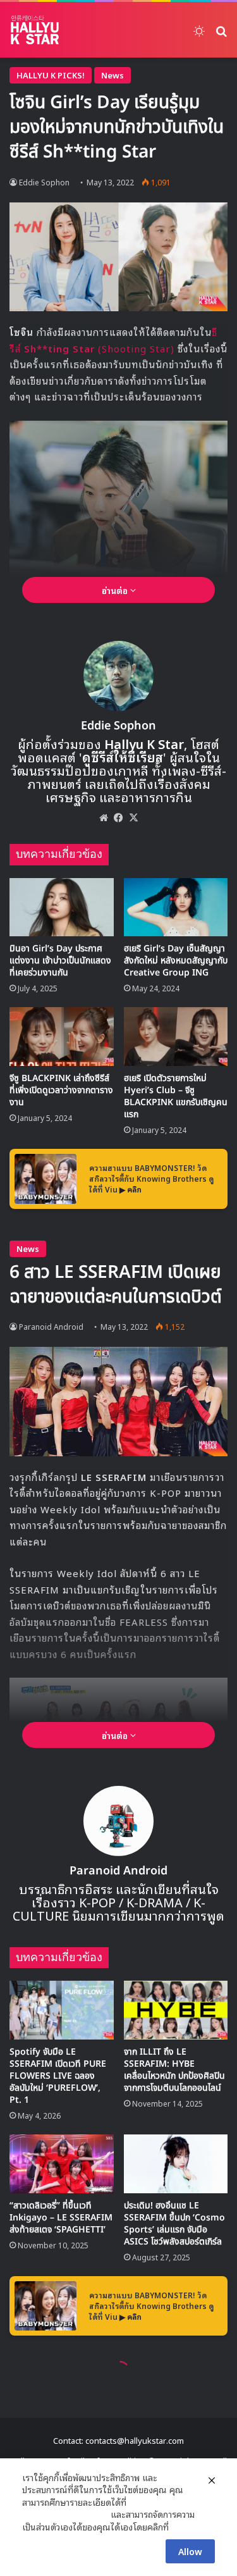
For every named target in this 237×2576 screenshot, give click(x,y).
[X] (134, 817)
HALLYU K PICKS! (51, 75)
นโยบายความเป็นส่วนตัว (65, 2514)
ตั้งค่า (182, 2527)
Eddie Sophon (118, 726)
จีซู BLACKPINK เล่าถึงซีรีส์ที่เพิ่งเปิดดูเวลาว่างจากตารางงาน (61, 1090)
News (112, 75)
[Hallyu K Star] (35, 30)
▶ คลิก (131, 1189)
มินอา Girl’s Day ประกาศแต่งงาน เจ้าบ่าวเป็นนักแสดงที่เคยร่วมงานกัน (60, 961)
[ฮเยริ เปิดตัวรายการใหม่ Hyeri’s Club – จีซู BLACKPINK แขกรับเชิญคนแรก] (176, 1037)
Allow (190, 2551)
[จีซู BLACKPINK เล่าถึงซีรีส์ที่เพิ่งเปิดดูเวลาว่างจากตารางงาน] (62, 1037)
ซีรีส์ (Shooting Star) (113, 340)
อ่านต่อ (116, 590)
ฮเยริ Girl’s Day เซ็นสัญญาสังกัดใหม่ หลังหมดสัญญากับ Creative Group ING (176, 961)
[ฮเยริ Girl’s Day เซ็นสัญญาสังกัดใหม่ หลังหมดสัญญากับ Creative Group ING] (176, 907)
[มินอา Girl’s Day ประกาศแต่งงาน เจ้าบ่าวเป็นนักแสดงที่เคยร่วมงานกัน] (62, 907)
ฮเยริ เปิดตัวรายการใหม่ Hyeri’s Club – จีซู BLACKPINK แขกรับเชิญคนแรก (176, 1096)
